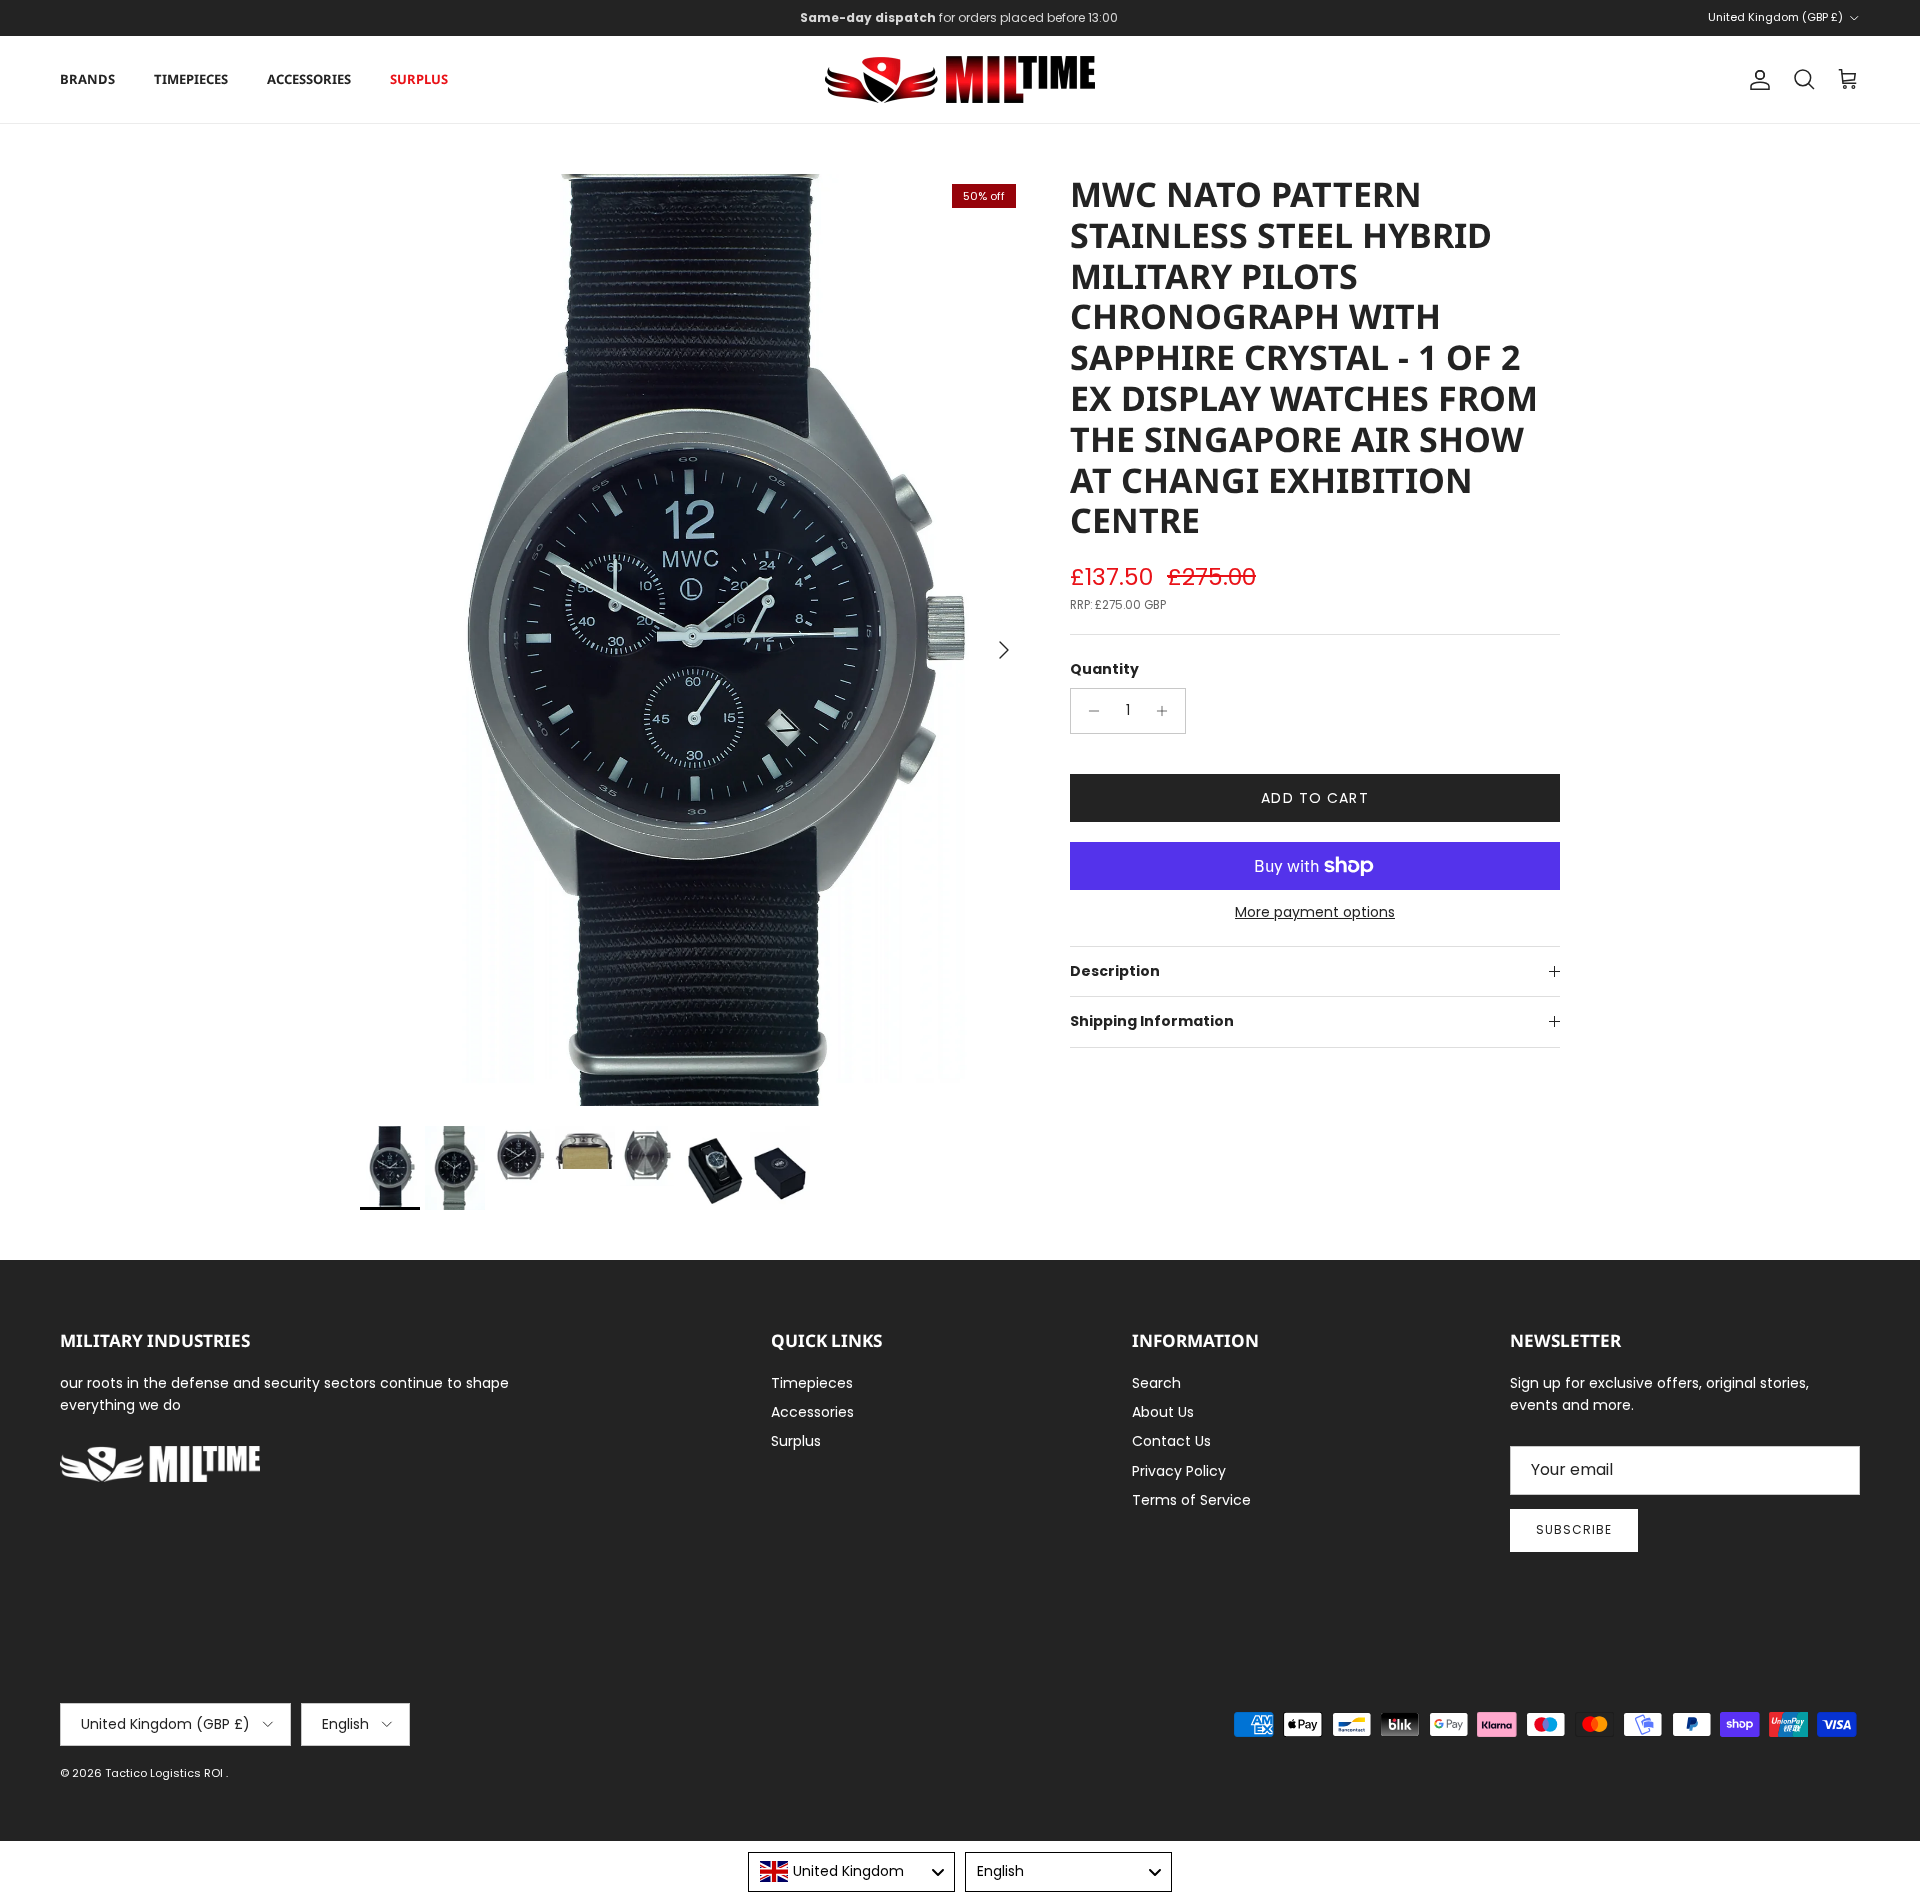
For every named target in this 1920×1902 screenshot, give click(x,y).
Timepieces (191, 79)
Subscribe (1574, 1529)
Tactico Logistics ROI (165, 1773)
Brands (87, 79)
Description (1115, 971)
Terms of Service (1191, 1500)
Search (1156, 1383)
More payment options (1315, 912)
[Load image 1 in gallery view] (693, 640)
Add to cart (1314, 798)
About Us (1163, 1412)
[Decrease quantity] (1088, 711)
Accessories (309, 79)
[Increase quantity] (1167, 711)
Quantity (1104, 669)
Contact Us (1171, 1441)
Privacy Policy (1179, 1471)
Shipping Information (1152, 1021)
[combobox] (851, 1872)
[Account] (1756, 80)
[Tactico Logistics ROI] (960, 79)
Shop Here (1091, 19)
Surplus (419, 79)
